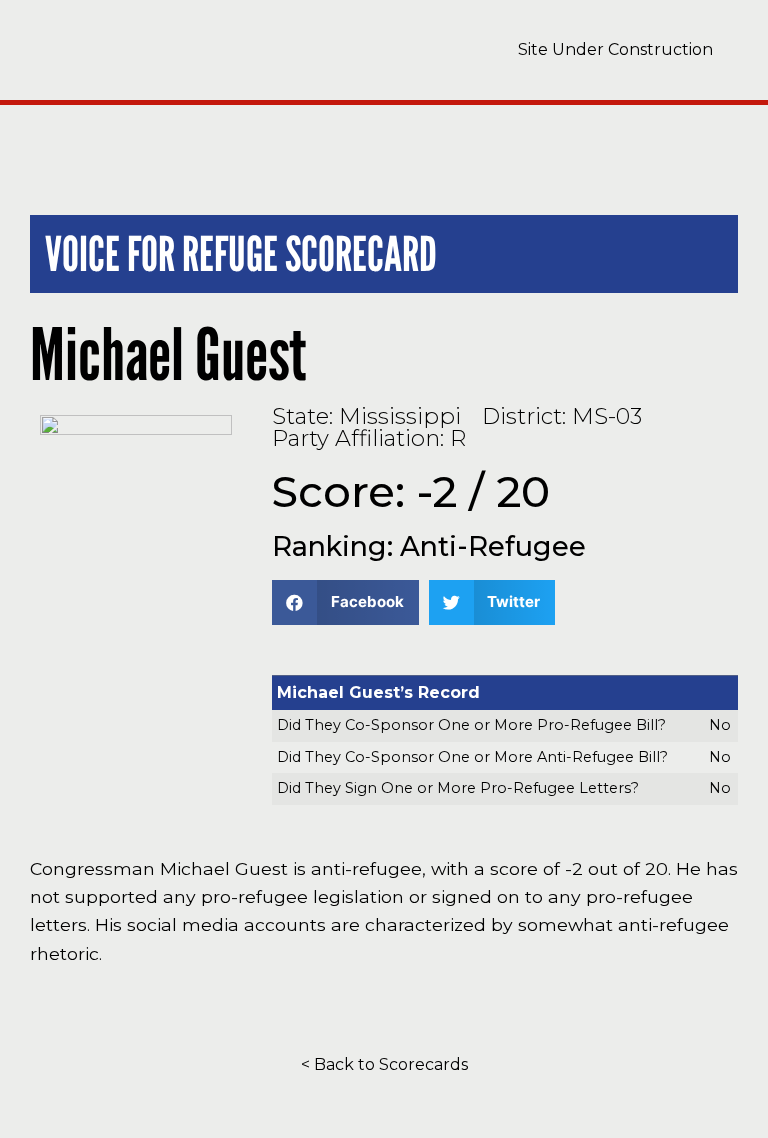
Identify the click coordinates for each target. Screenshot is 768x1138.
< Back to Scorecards (384, 1064)
